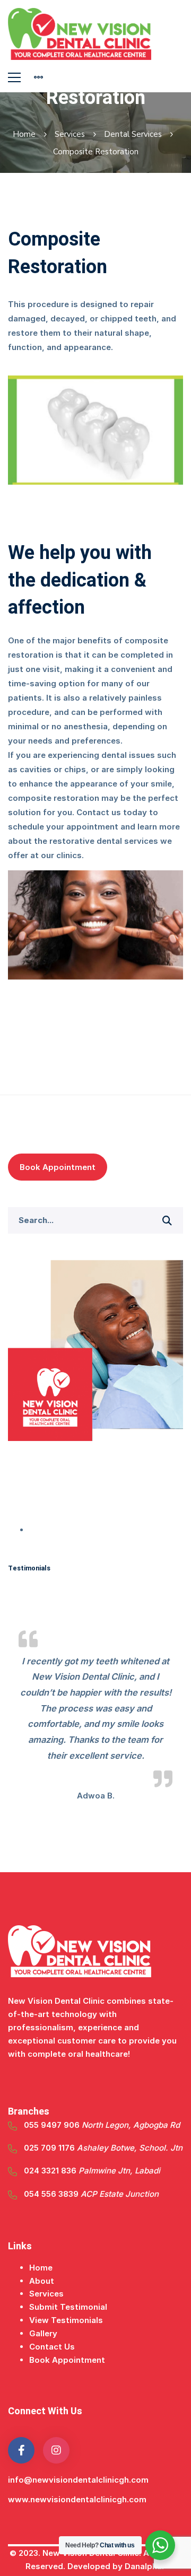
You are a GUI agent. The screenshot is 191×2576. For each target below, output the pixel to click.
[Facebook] (21, 2450)
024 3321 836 (92, 2171)
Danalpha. (145, 2566)
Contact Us (52, 2347)
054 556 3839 (91, 2194)
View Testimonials (66, 2320)
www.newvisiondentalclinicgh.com (77, 2499)
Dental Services (133, 134)
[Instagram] (56, 2450)
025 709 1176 (103, 2148)
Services (70, 134)
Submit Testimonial (68, 2307)
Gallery (43, 2333)
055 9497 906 (102, 2125)
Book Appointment (58, 1167)
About (42, 2281)
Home (24, 134)
